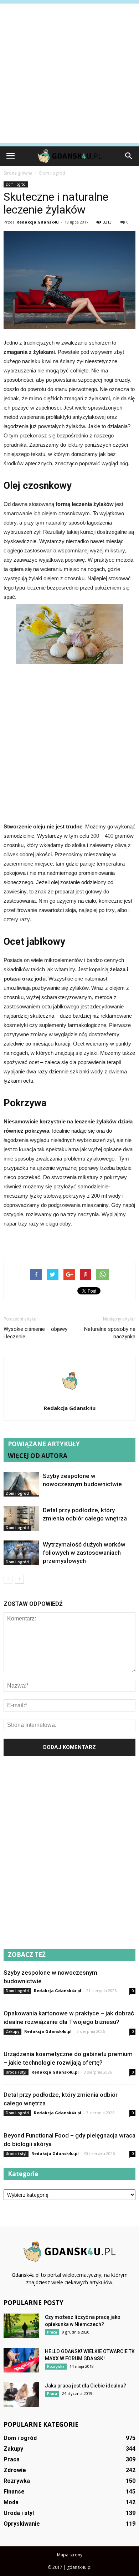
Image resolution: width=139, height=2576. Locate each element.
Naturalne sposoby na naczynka (110, 1333)
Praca (52, 2332)
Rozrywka (56, 2366)
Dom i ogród (16, 184)
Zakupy (12, 2031)
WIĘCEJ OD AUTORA (38, 1456)
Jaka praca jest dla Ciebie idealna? (86, 2386)
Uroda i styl (16, 2072)
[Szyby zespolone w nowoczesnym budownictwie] (21, 1484)
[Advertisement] (69, 73)
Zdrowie (15, 2470)
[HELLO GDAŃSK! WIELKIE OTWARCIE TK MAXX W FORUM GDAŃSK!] (21, 2360)
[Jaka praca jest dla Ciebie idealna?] (21, 2394)
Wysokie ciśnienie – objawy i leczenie (35, 1333)
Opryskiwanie (22, 2524)
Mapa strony (70, 2555)
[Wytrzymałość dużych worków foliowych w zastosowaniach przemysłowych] (21, 1553)
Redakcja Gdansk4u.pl (58, 1991)
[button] (129, 156)
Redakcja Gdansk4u (38, 222)
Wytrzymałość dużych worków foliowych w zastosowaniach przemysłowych (84, 1553)
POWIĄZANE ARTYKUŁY (44, 1444)
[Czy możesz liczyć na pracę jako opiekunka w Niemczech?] (21, 2326)
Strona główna (18, 173)
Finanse (14, 2492)
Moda (11, 2502)
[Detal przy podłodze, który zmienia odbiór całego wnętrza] (21, 1518)
